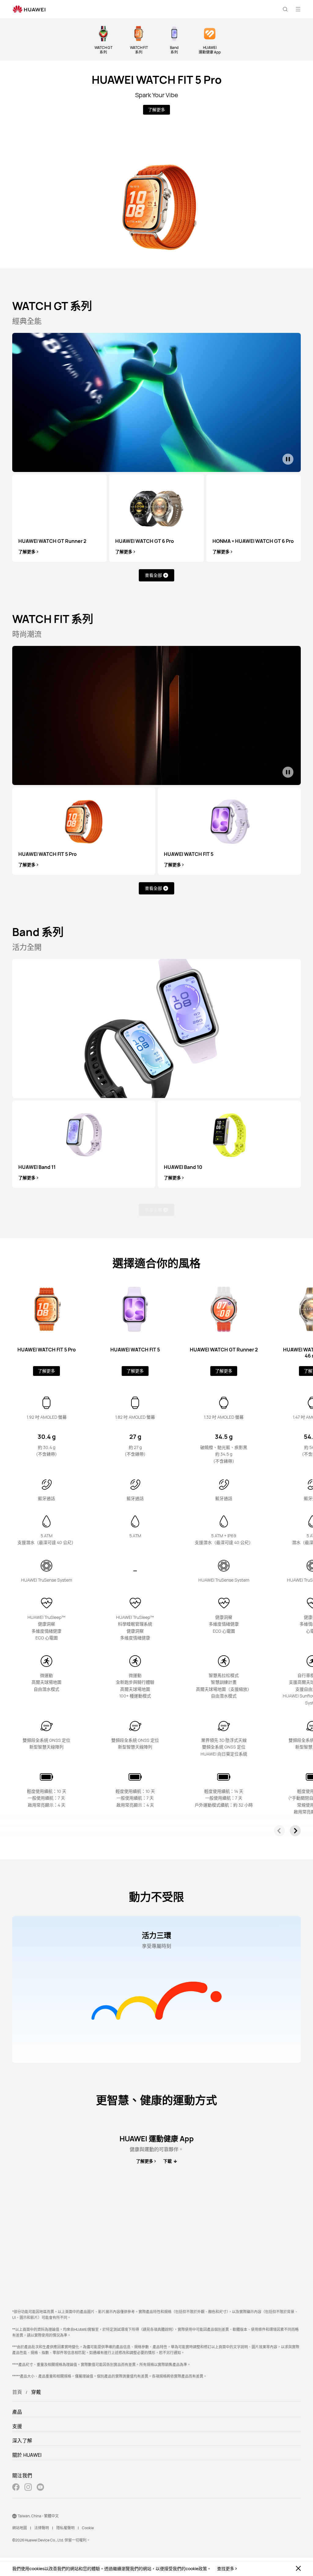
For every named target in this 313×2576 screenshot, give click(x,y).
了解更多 (156, 110)
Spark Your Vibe (157, 95)
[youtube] (40, 2488)
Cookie (88, 2528)
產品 (17, 2412)
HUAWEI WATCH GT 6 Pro (145, 541)
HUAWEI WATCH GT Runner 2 (52, 541)
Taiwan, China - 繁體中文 (38, 2516)
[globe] (14, 2516)
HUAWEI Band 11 (37, 1167)
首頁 (17, 2392)
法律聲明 (42, 2528)
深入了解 (22, 2441)
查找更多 (226, 2569)
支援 (17, 2426)
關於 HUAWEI (27, 2455)
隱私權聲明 (65, 2528)
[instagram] (28, 2488)
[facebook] (16, 2488)
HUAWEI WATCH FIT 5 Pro (157, 80)
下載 (168, 2161)
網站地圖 (20, 2528)
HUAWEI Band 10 (183, 1167)
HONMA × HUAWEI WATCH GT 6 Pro (253, 541)
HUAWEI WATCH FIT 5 (189, 854)
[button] (285, 9)
